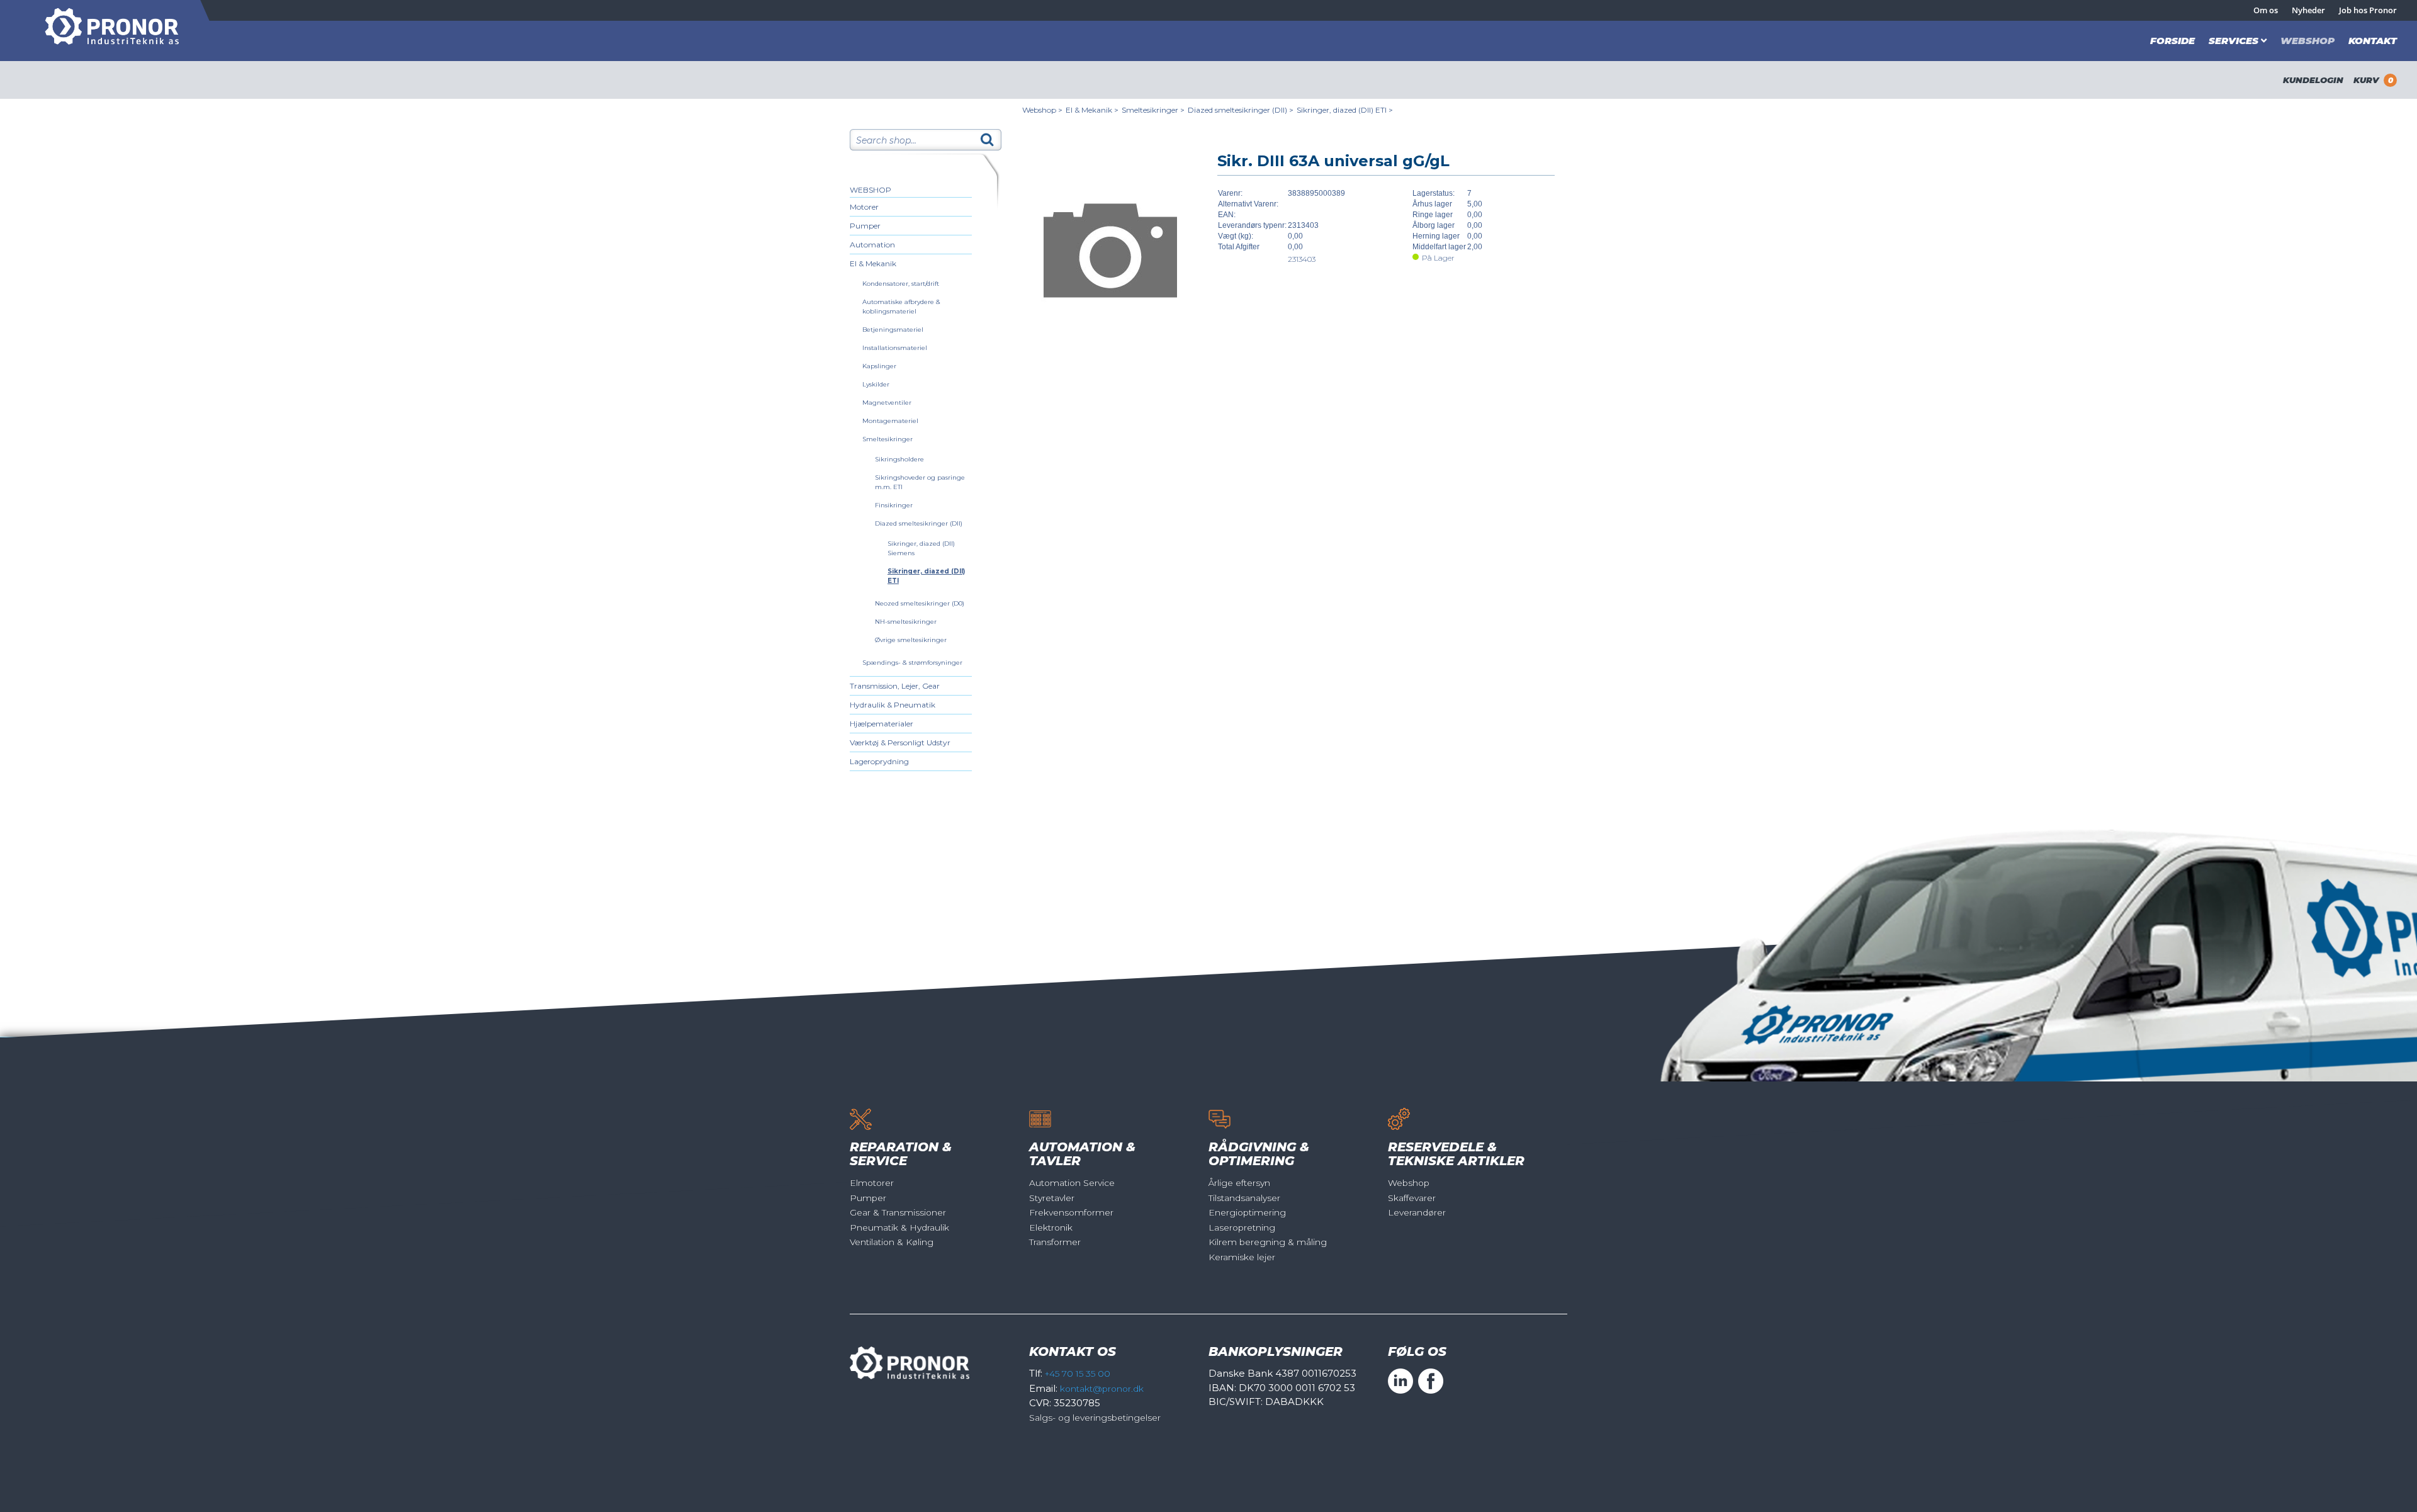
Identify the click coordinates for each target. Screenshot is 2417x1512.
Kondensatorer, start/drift (901, 284)
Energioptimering (1247, 1212)
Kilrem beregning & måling (1268, 1242)
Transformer (1055, 1242)
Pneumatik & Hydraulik (899, 1227)
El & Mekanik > (1092, 110)
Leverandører (1417, 1212)
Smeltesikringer (887, 439)
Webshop (2307, 41)
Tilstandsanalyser (1244, 1198)
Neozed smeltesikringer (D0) (920, 603)
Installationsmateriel (895, 348)
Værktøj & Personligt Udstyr (900, 742)
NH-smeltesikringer (906, 622)
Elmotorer (872, 1183)
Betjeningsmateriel (893, 330)
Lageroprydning (879, 761)
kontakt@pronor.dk (1102, 1389)
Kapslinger (879, 366)
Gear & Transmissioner (898, 1212)
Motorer (864, 207)
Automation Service (1072, 1183)
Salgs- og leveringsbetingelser (1095, 1418)
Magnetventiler (887, 403)
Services (2234, 41)
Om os (2266, 10)
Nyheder (2308, 10)
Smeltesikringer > (1153, 110)
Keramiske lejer (1242, 1257)
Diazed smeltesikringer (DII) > (1241, 110)
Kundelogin (2313, 80)
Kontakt (2373, 41)
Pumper (865, 226)
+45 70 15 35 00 (1078, 1374)
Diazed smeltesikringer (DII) (919, 523)
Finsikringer (894, 505)
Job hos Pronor (2368, 10)
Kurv (2373, 80)
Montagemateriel (890, 421)
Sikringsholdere (899, 459)
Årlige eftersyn (1239, 1183)
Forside (2172, 41)
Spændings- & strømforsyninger (912, 663)
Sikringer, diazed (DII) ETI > (1345, 110)
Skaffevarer (1412, 1198)
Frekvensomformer (1071, 1212)
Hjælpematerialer (882, 724)
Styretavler (1052, 1198)
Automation (872, 245)
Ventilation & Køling (892, 1242)
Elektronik (1051, 1227)
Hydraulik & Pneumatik (893, 705)
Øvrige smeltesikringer (911, 640)
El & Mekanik (873, 263)
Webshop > (1042, 110)
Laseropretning (1242, 1227)
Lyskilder (876, 384)
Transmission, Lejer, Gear (895, 686)
